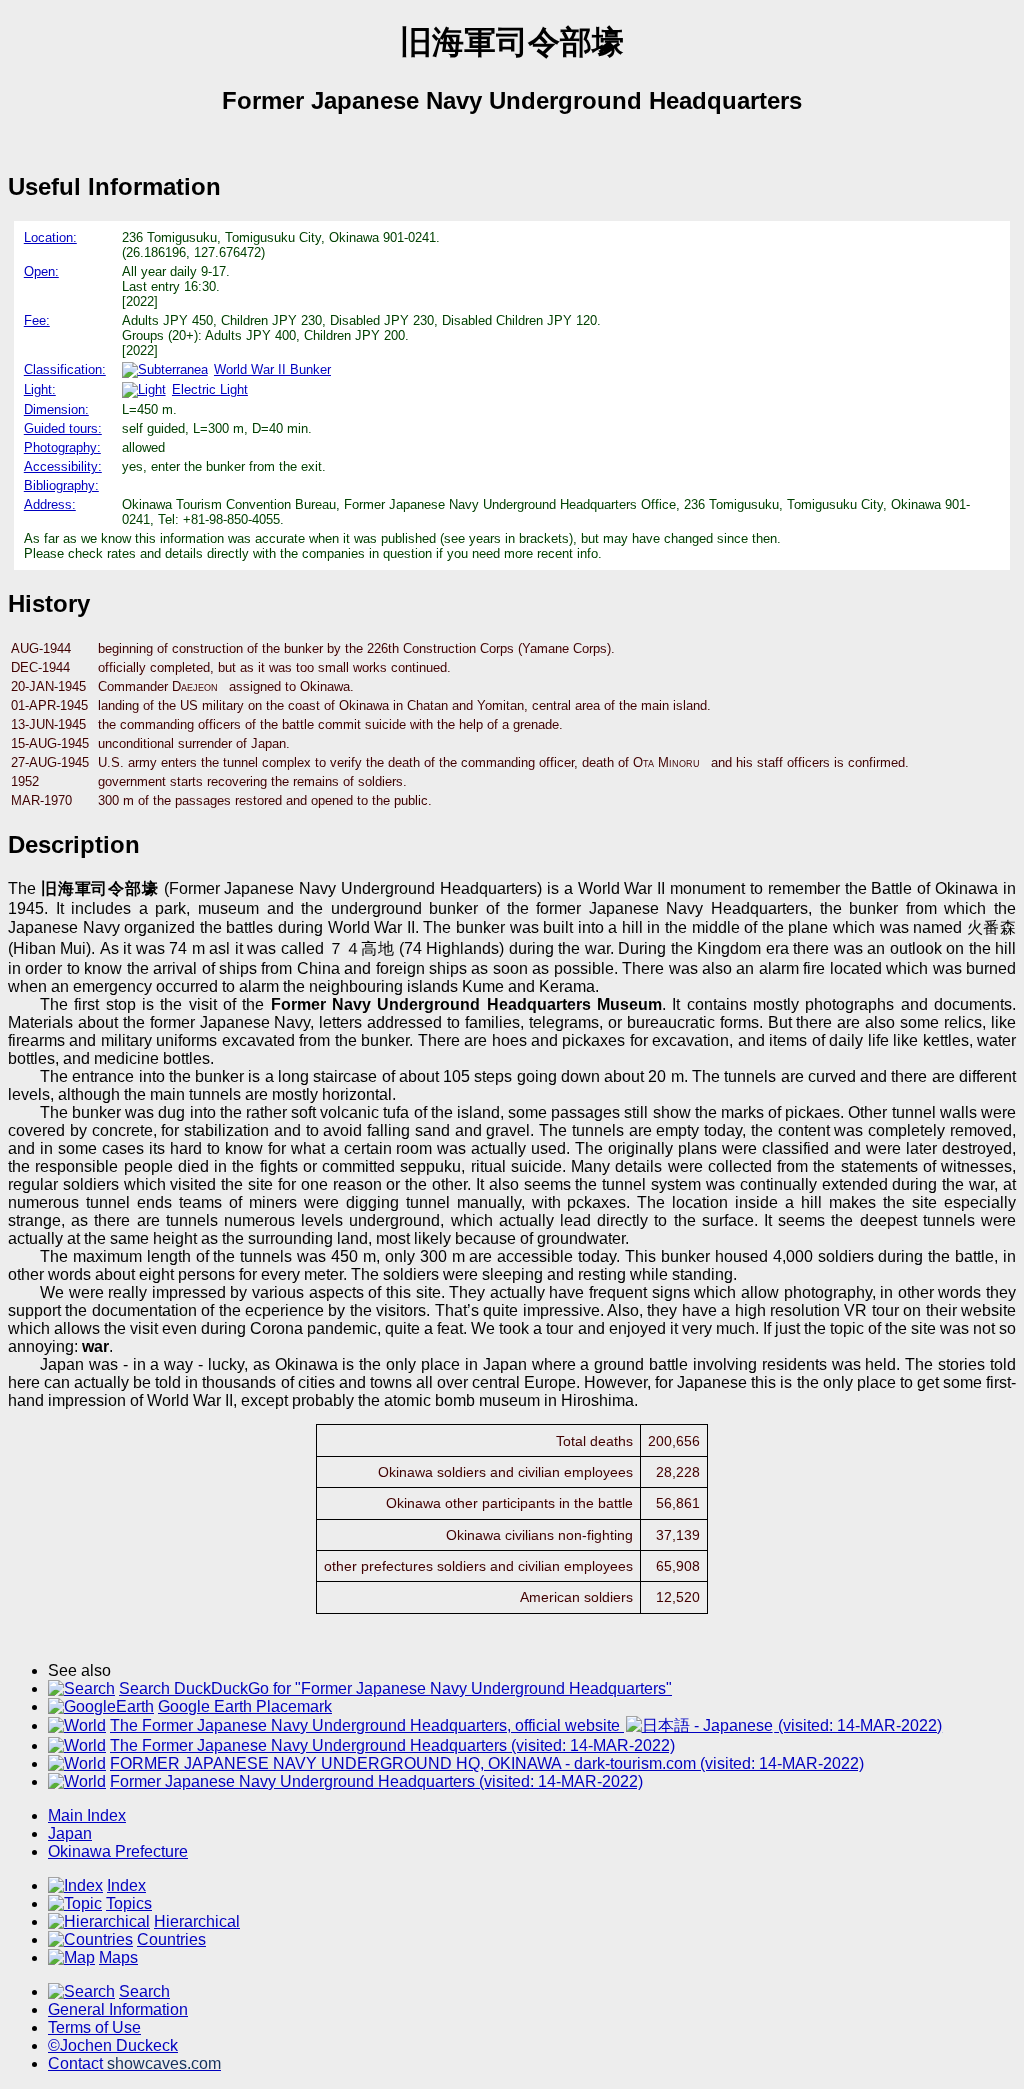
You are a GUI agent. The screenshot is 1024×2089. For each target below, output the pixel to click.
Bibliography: (61, 485)
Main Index (87, 1815)
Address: (50, 504)
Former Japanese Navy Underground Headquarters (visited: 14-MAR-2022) (376, 1781)
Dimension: (56, 409)
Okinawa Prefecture (118, 1851)
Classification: (65, 369)
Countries (171, 1939)
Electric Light (210, 389)
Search (144, 1991)
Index (126, 1885)
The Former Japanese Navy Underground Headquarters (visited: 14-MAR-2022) (392, 1745)
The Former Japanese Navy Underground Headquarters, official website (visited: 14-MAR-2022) (526, 1725)
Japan (70, 1833)
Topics (129, 1903)
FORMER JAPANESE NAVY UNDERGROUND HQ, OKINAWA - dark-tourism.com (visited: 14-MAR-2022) (487, 1763)
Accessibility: (63, 466)
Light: (40, 389)
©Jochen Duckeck (113, 2045)
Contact (134, 2063)
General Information (118, 2009)
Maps (118, 1957)
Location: (50, 237)
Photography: (62, 447)
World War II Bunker (272, 369)
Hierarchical (197, 1921)
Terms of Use (94, 2027)
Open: (41, 271)
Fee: (37, 320)
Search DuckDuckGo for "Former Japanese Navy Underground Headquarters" (395, 1688)
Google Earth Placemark (245, 1706)
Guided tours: (63, 428)
